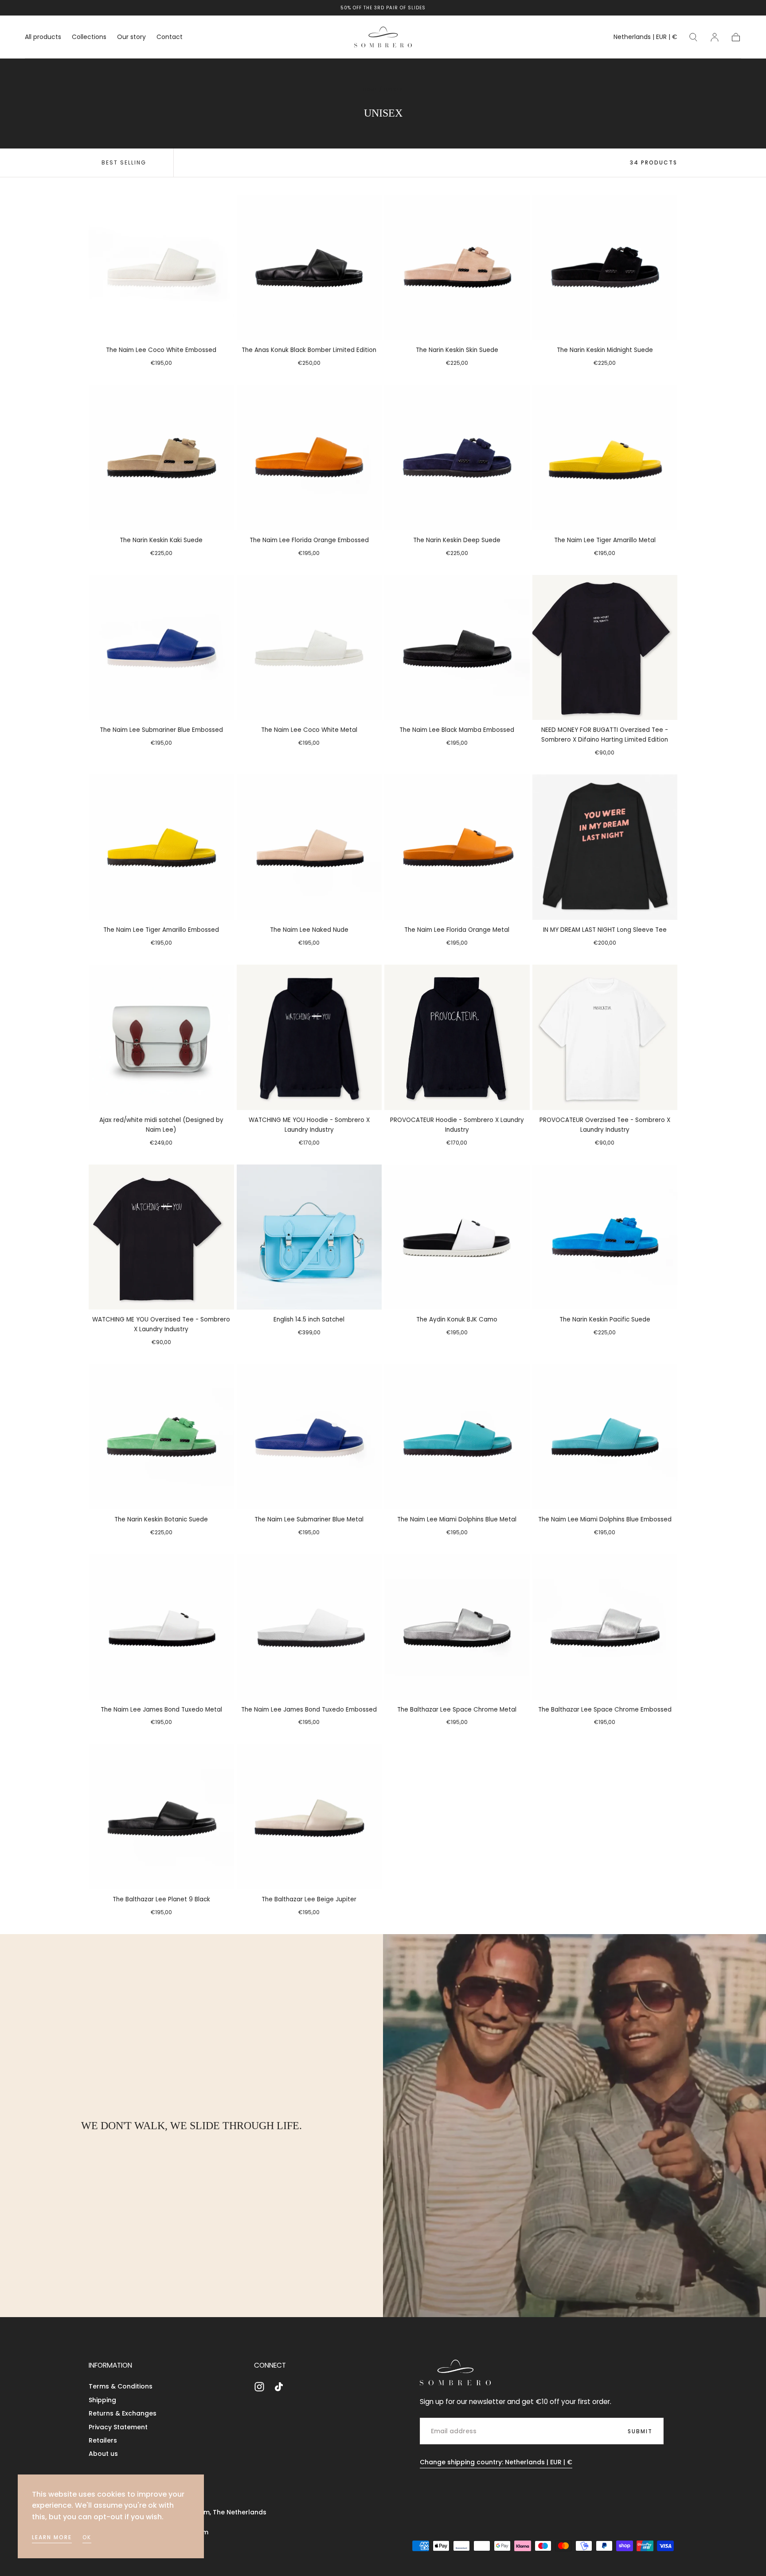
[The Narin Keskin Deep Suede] (457, 457)
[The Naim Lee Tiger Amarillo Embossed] (161, 847)
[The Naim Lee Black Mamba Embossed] (457, 648)
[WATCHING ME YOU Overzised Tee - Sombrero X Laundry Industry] (161, 1237)
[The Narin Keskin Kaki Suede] (161, 457)
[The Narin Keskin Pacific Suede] (605, 1237)
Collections (89, 37)
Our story (131, 37)
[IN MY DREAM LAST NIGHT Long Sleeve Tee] (605, 847)
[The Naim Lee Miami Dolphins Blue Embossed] (605, 1437)
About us (103, 2454)
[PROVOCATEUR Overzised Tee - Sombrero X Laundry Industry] (605, 1037)
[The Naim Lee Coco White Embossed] (161, 268)
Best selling (124, 162)
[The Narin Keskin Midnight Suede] (605, 268)
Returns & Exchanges (123, 2413)
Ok (87, 2537)
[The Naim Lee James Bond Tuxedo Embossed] (309, 1627)
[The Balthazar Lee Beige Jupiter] (309, 1817)
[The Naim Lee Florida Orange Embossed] (309, 457)
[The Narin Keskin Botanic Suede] (161, 1437)
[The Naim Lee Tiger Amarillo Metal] (605, 457)
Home (370, 89)
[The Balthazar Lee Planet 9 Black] (161, 1817)
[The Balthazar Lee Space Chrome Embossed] (605, 1627)
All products (43, 37)
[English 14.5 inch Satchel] (309, 1237)
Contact (170, 37)
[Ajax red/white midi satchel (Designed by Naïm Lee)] (161, 1037)
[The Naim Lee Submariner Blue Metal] (309, 1437)
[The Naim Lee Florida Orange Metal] (457, 847)
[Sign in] (715, 37)
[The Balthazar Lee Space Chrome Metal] (457, 1627)
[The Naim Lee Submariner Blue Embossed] (161, 648)
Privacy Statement (118, 2427)
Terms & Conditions (121, 2386)
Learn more (52, 2537)
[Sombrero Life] (455, 2373)
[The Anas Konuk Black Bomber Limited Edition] (309, 268)
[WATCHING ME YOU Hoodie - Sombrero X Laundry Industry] (309, 1037)
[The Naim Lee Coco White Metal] (309, 648)
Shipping (102, 2400)
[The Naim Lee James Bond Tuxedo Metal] (161, 1627)
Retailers (103, 2440)
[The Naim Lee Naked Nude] (309, 847)
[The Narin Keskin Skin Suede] (457, 268)
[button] (645, 38)
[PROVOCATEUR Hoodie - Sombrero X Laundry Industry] (457, 1037)
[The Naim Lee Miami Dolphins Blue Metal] (457, 1437)
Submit (640, 2431)
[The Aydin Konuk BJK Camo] (457, 1237)
